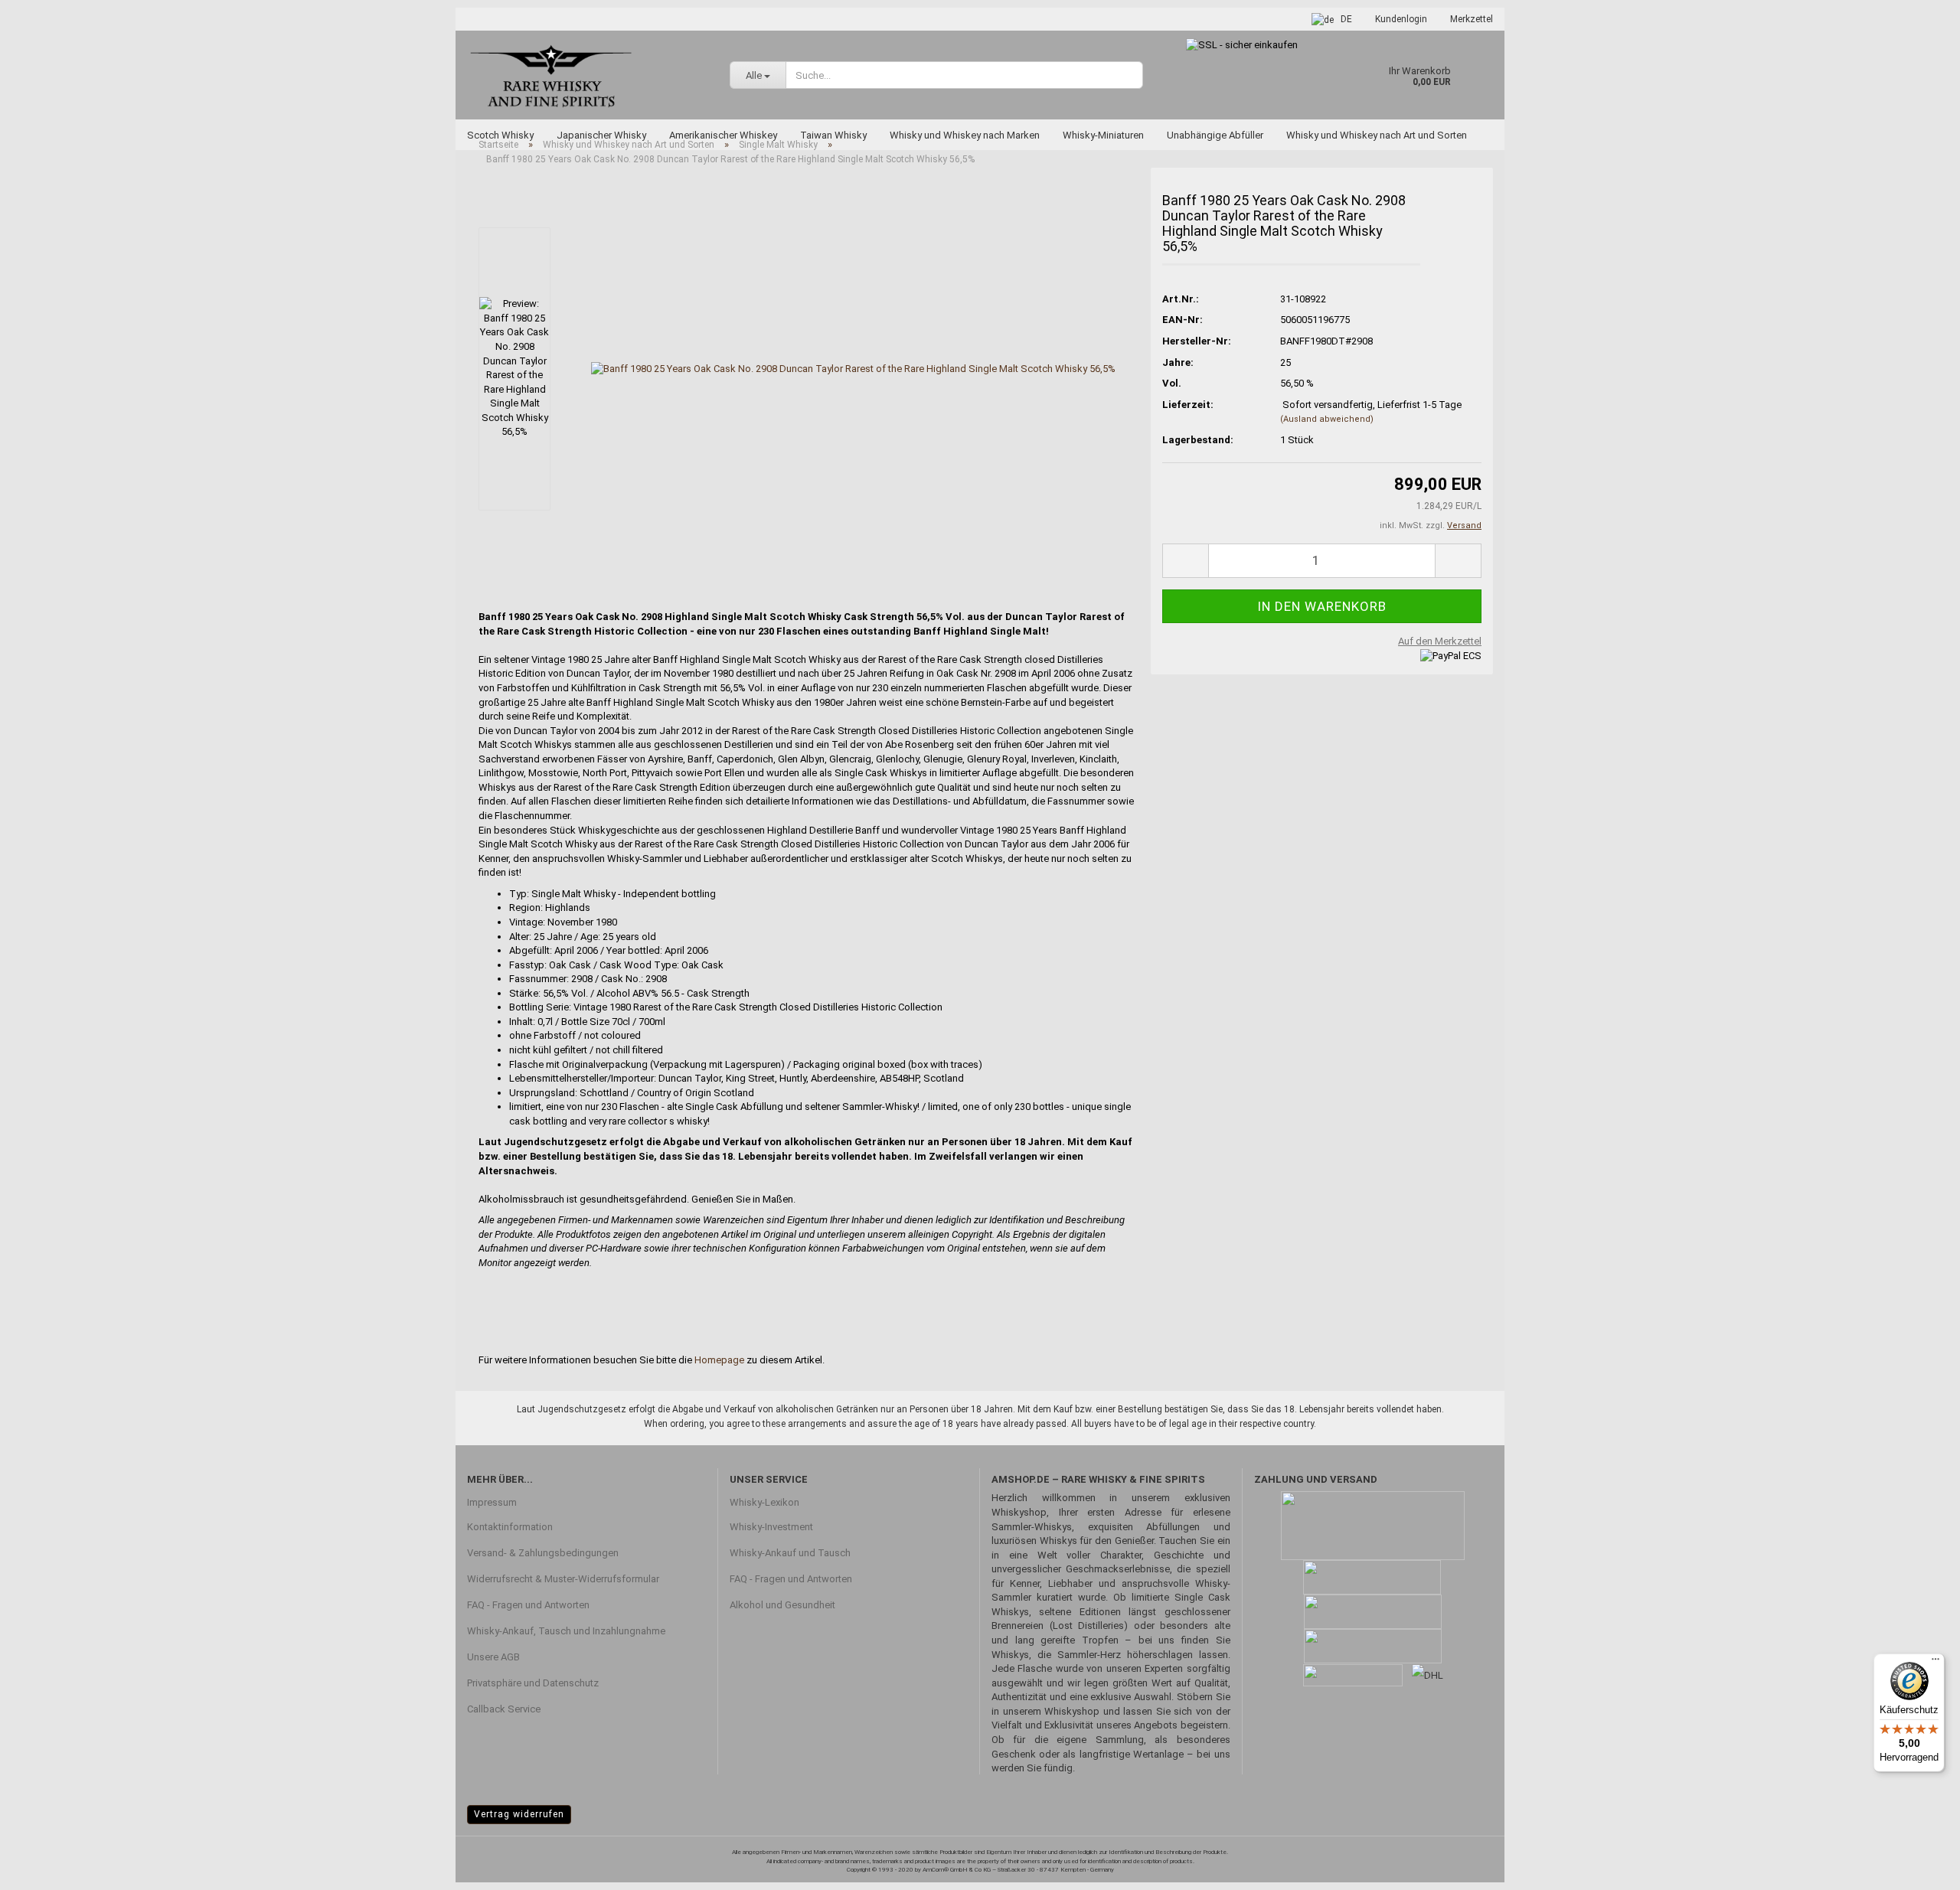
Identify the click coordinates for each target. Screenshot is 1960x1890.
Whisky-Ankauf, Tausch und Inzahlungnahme (566, 1631)
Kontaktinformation (510, 1527)
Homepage (719, 1360)
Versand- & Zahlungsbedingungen (543, 1553)
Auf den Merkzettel (1440, 641)
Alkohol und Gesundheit (782, 1605)
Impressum (492, 1502)
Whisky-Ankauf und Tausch (790, 1553)
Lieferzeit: (1188, 405)
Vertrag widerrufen (519, 1814)
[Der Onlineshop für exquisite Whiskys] (587, 75)
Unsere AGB (493, 1657)
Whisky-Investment (771, 1527)
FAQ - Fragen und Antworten (528, 1605)
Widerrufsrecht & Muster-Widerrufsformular (563, 1579)
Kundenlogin (1401, 19)
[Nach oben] (1918, 1867)
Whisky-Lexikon (764, 1502)
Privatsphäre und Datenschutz (533, 1683)
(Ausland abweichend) (1327, 419)
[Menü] (1935, 1663)
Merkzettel (1472, 19)
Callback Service (504, 1709)
